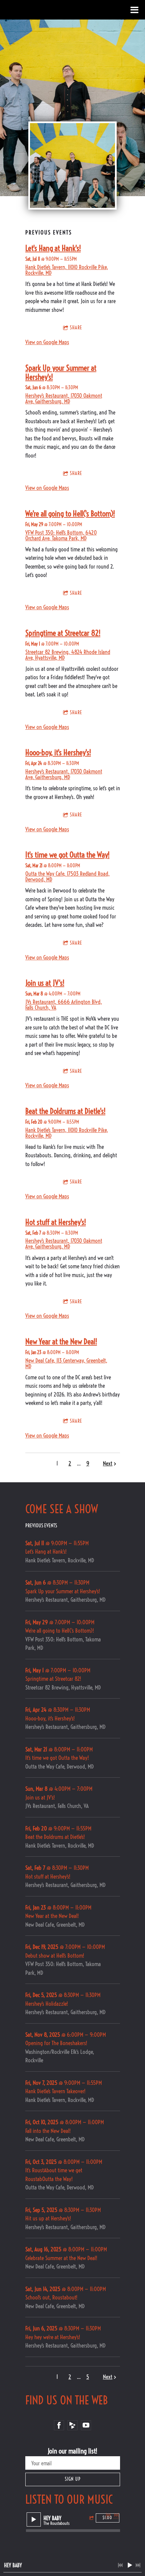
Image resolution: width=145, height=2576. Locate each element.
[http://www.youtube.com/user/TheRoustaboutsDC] (86, 2425)
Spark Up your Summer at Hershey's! (61, 372)
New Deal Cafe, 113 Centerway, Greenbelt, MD (66, 1363)
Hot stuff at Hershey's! (56, 1222)
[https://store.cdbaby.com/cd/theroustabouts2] (72, 2425)
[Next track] (116, 2515)
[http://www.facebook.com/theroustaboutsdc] (59, 2425)
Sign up (73, 2479)
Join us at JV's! (45, 983)
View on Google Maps (47, 342)
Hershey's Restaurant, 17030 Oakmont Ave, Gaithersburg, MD (64, 398)
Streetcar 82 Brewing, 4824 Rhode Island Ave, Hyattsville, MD (68, 655)
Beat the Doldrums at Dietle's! (65, 1111)
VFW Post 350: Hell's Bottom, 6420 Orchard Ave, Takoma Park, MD (61, 535)
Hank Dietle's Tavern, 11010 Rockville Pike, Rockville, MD (67, 270)
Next (108, 1463)
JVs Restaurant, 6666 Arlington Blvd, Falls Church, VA (64, 1005)
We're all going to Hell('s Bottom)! (70, 514)
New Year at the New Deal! (61, 1341)
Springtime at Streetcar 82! (63, 633)
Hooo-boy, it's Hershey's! (58, 752)
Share (76, 328)
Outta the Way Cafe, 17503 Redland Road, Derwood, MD (67, 876)
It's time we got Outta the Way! (67, 855)
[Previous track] (108, 2515)
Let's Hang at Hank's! (53, 248)
